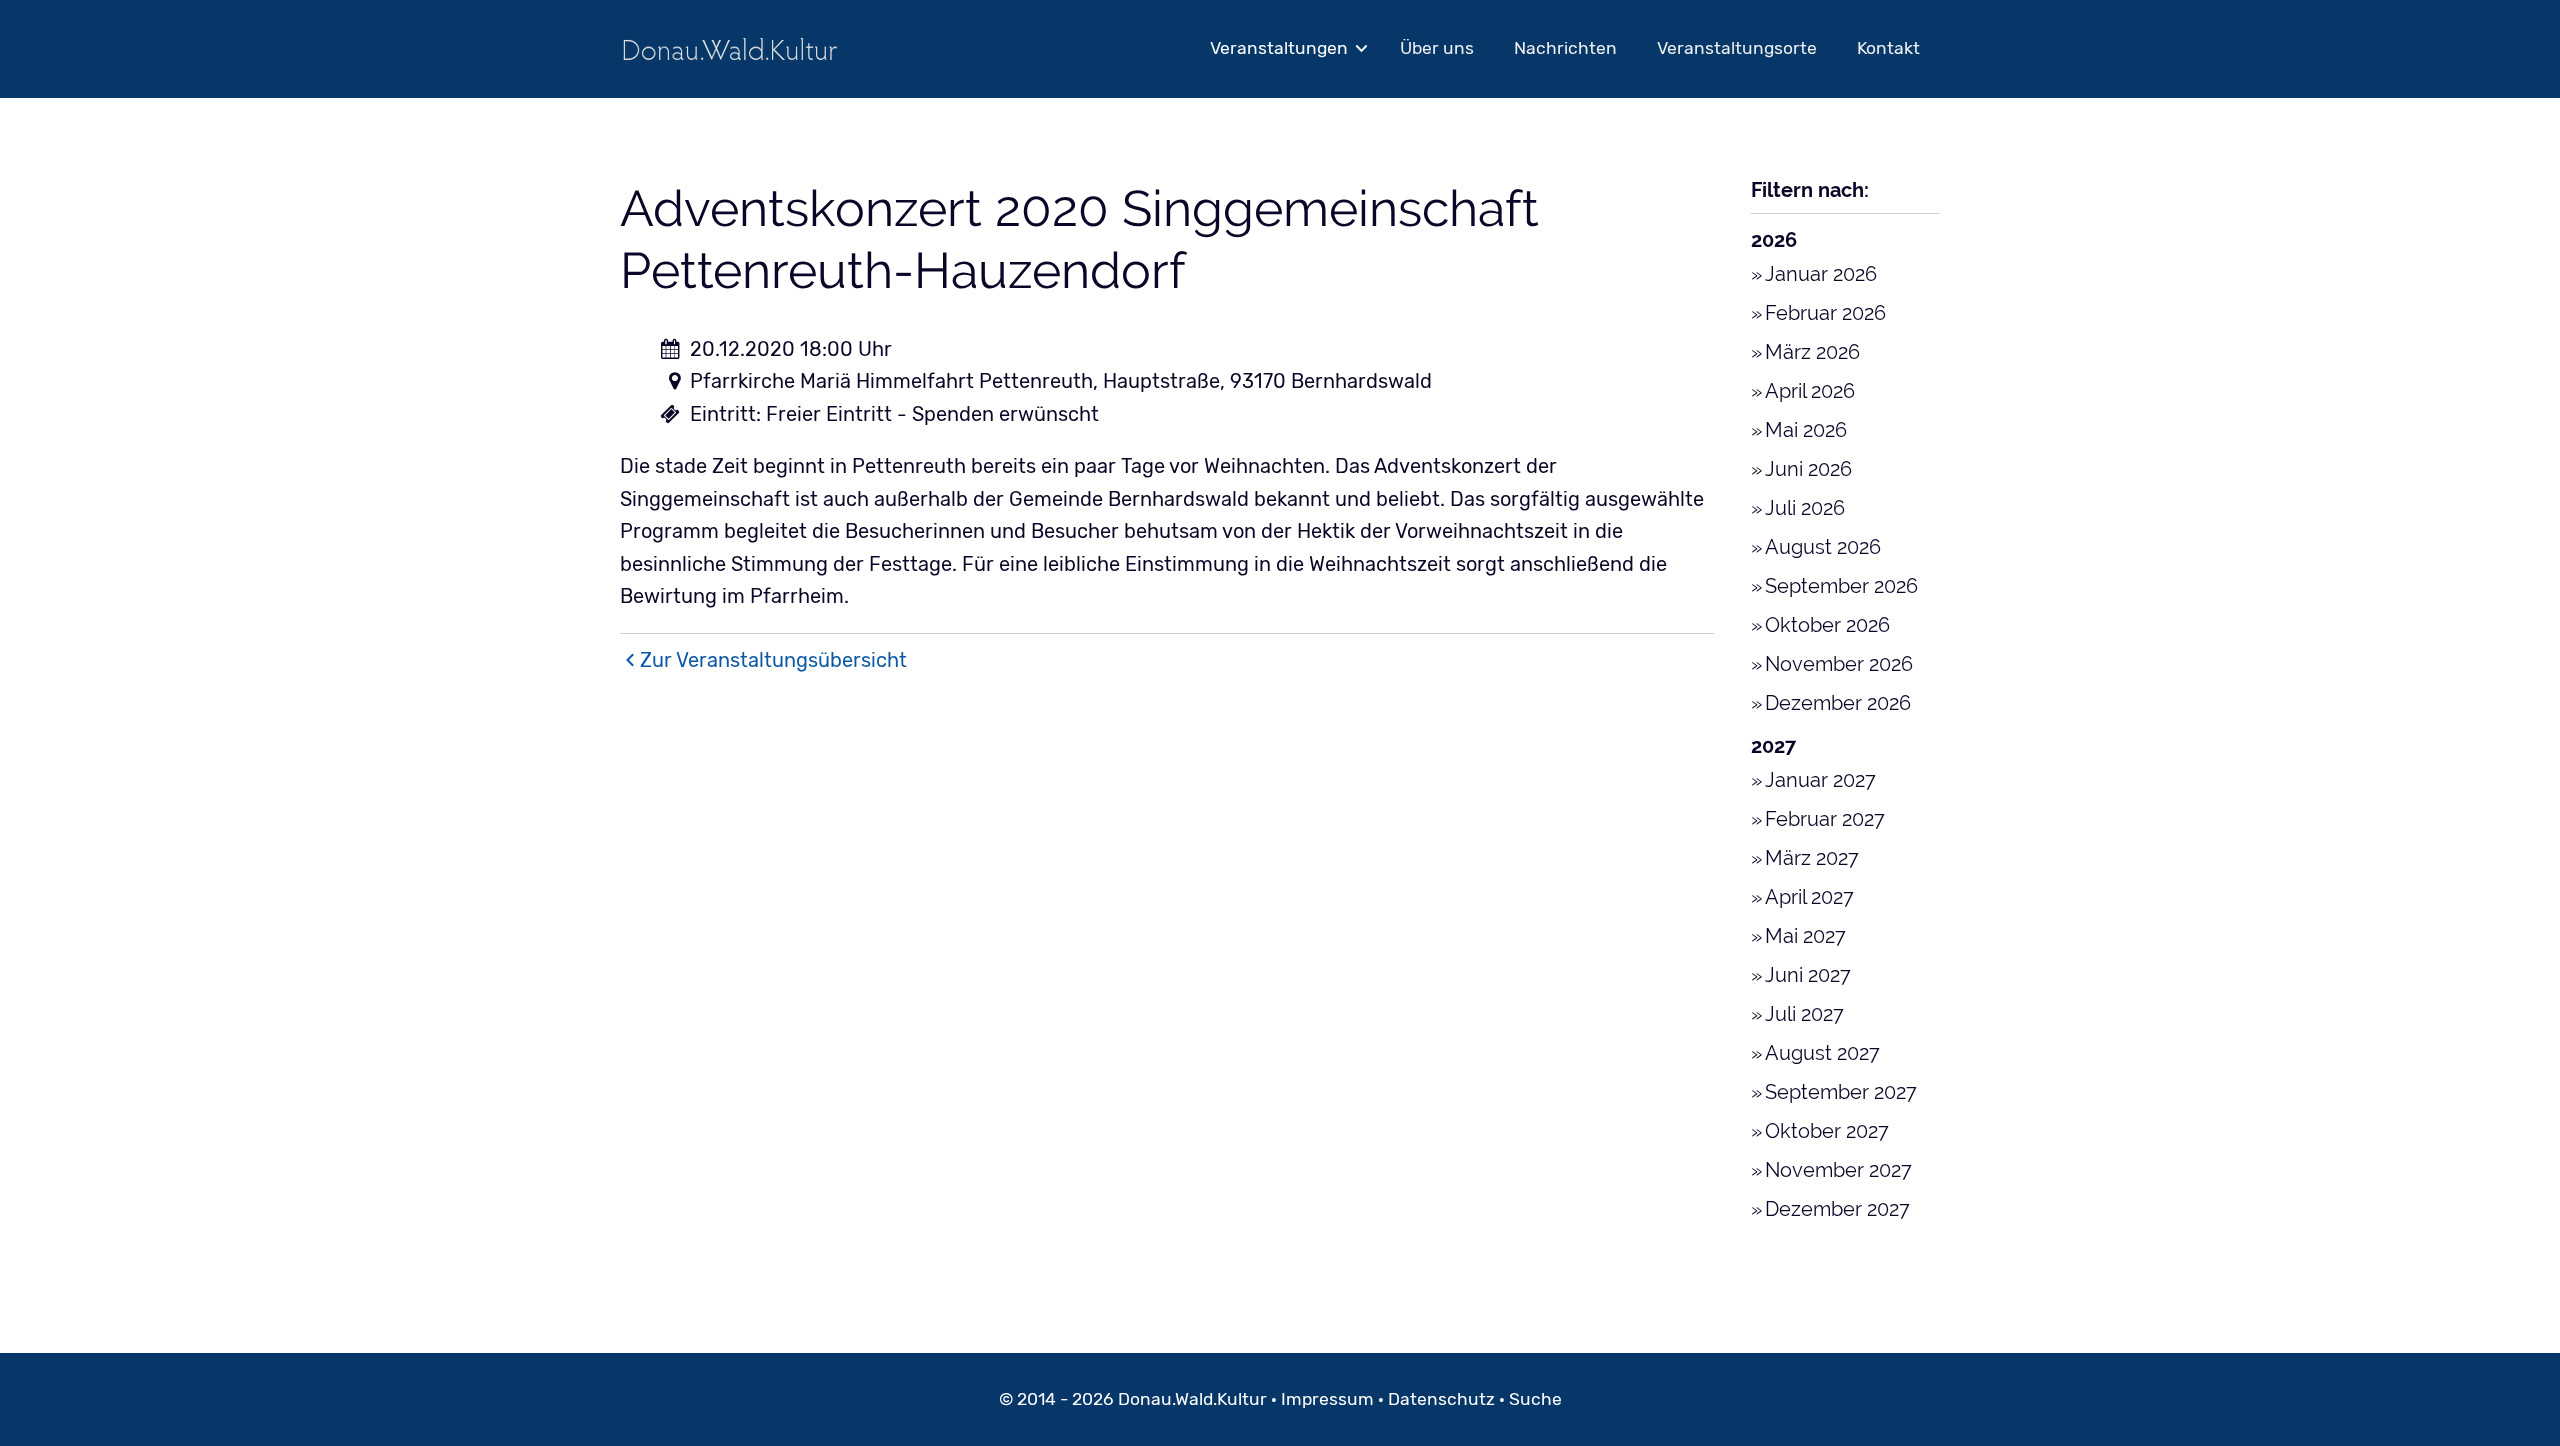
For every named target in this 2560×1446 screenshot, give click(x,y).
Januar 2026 (1821, 274)
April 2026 (1810, 391)
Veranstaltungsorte (1737, 48)
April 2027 (1809, 897)
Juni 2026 (1808, 469)
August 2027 (1822, 1053)
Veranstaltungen (1279, 48)
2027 (1773, 746)
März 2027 (1812, 858)
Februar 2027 (1825, 819)
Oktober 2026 (1827, 625)
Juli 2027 (1804, 1014)
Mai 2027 (1805, 936)
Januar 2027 (1820, 780)
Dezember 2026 (1838, 703)
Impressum (1327, 1399)
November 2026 (1839, 664)
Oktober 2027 (1827, 1131)
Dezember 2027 (1837, 1209)
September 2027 (1841, 1092)
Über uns (1437, 48)
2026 (1774, 240)
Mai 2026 (1806, 430)
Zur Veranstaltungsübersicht (773, 660)
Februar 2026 (1825, 313)
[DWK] (730, 48)
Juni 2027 (1808, 975)
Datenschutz (1441, 1399)
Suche (1535, 1399)
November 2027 (1838, 1170)
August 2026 (1823, 547)
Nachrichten (1565, 48)
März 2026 (1812, 352)
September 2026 (1841, 586)
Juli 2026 (1805, 508)
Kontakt (1888, 48)
